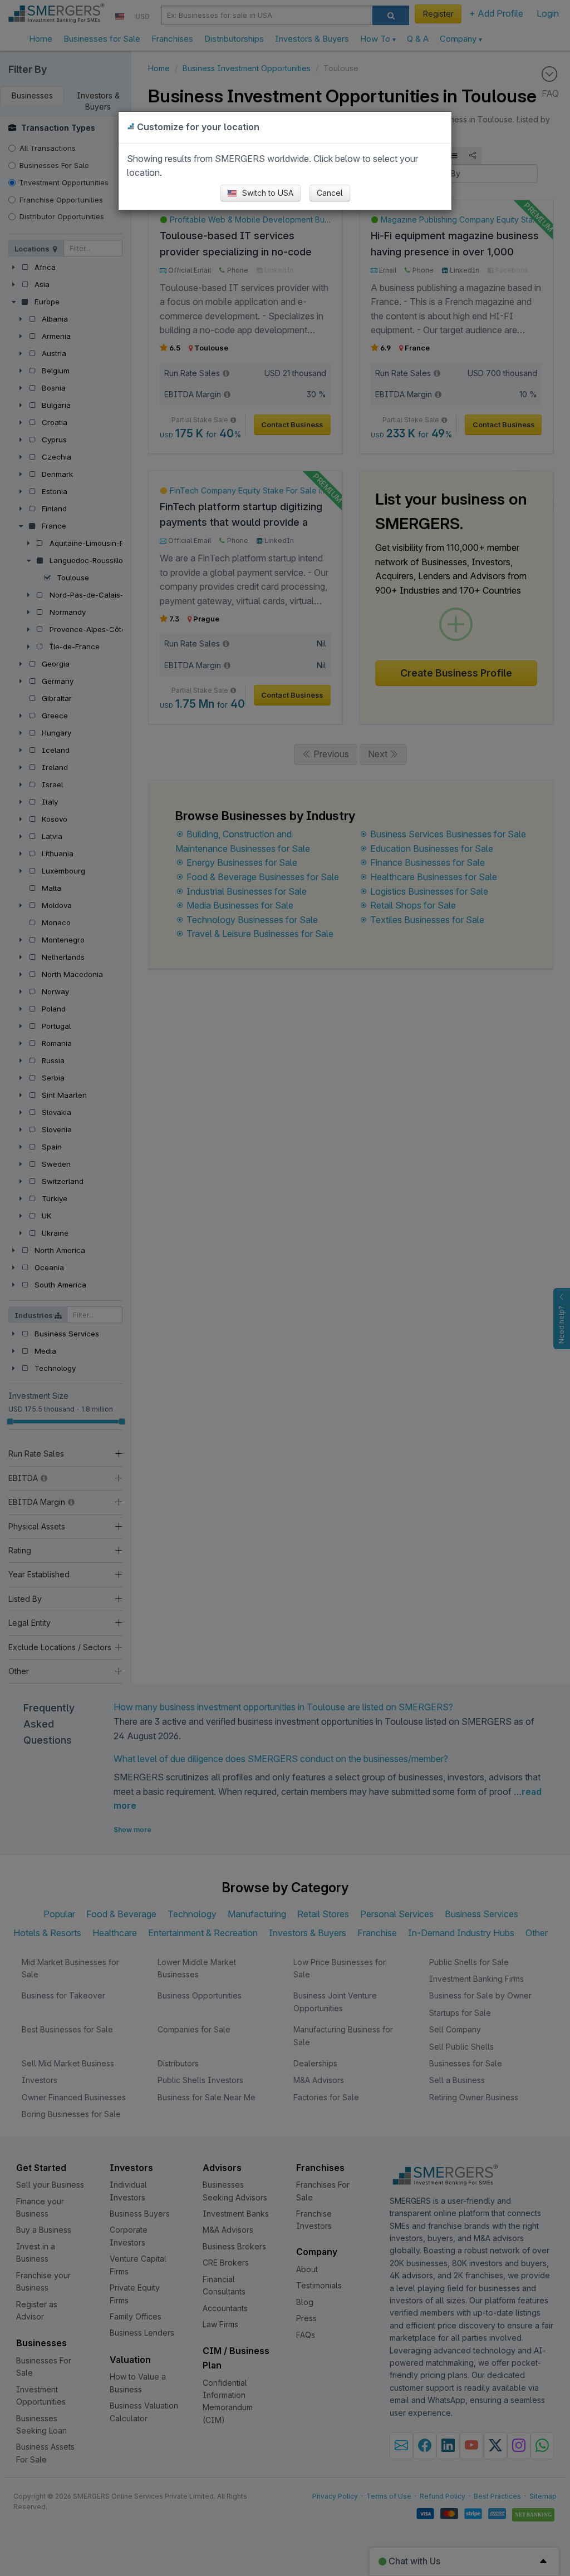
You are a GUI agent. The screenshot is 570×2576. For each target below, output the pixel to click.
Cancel (330, 193)
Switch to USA (267, 193)
